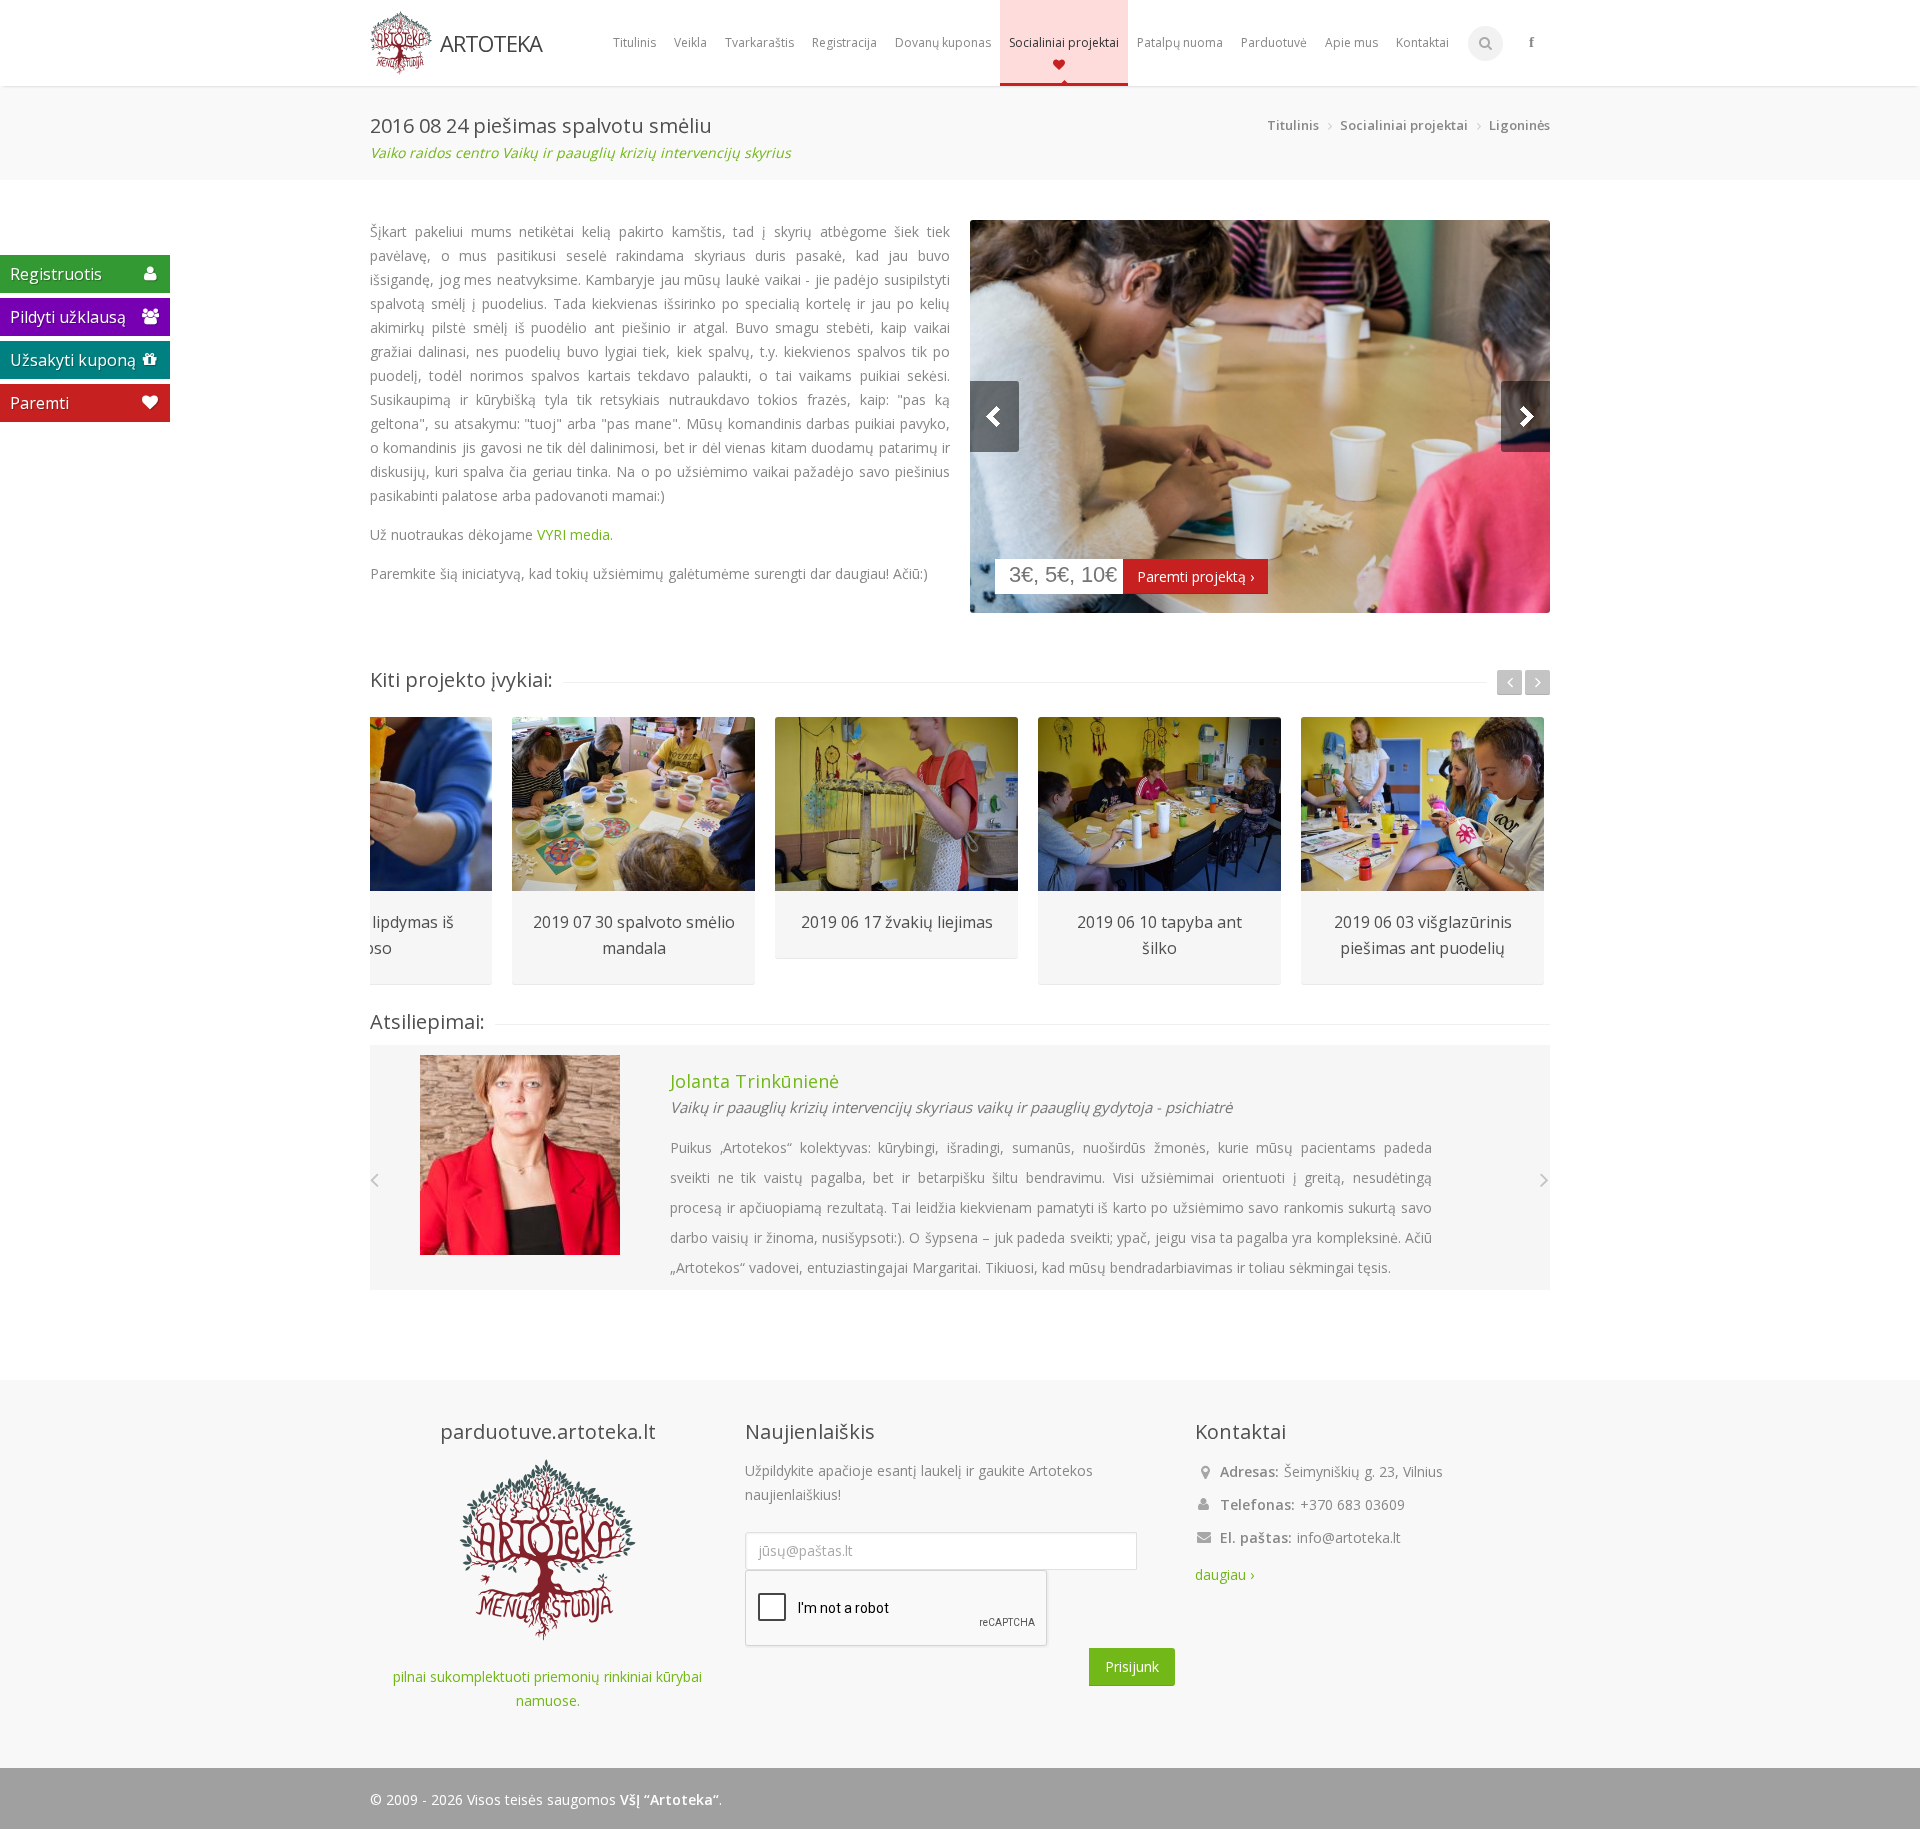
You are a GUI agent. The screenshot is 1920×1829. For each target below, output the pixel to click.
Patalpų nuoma (1180, 42)
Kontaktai (1422, 42)
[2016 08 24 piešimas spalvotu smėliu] (1260, 416)
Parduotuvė (1274, 42)
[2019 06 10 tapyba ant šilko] (1159, 804)
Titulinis (634, 42)
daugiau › (1224, 1574)
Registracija (844, 42)
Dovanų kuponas (943, 42)
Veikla (690, 42)
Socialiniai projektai (1064, 42)
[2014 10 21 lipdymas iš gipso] (370, 804)
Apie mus (1351, 42)
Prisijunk (1132, 1666)
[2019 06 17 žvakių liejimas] (896, 804)
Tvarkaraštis (759, 42)
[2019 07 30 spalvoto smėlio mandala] (633, 804)
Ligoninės (1519, 125)
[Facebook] (1531, 43)
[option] (633, 851)
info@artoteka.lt (1349, 1537)
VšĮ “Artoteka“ (669, 1799)
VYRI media (573, 534)
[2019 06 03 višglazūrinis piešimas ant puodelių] (1422, 804)
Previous (994, 416)
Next (1525, 416)
